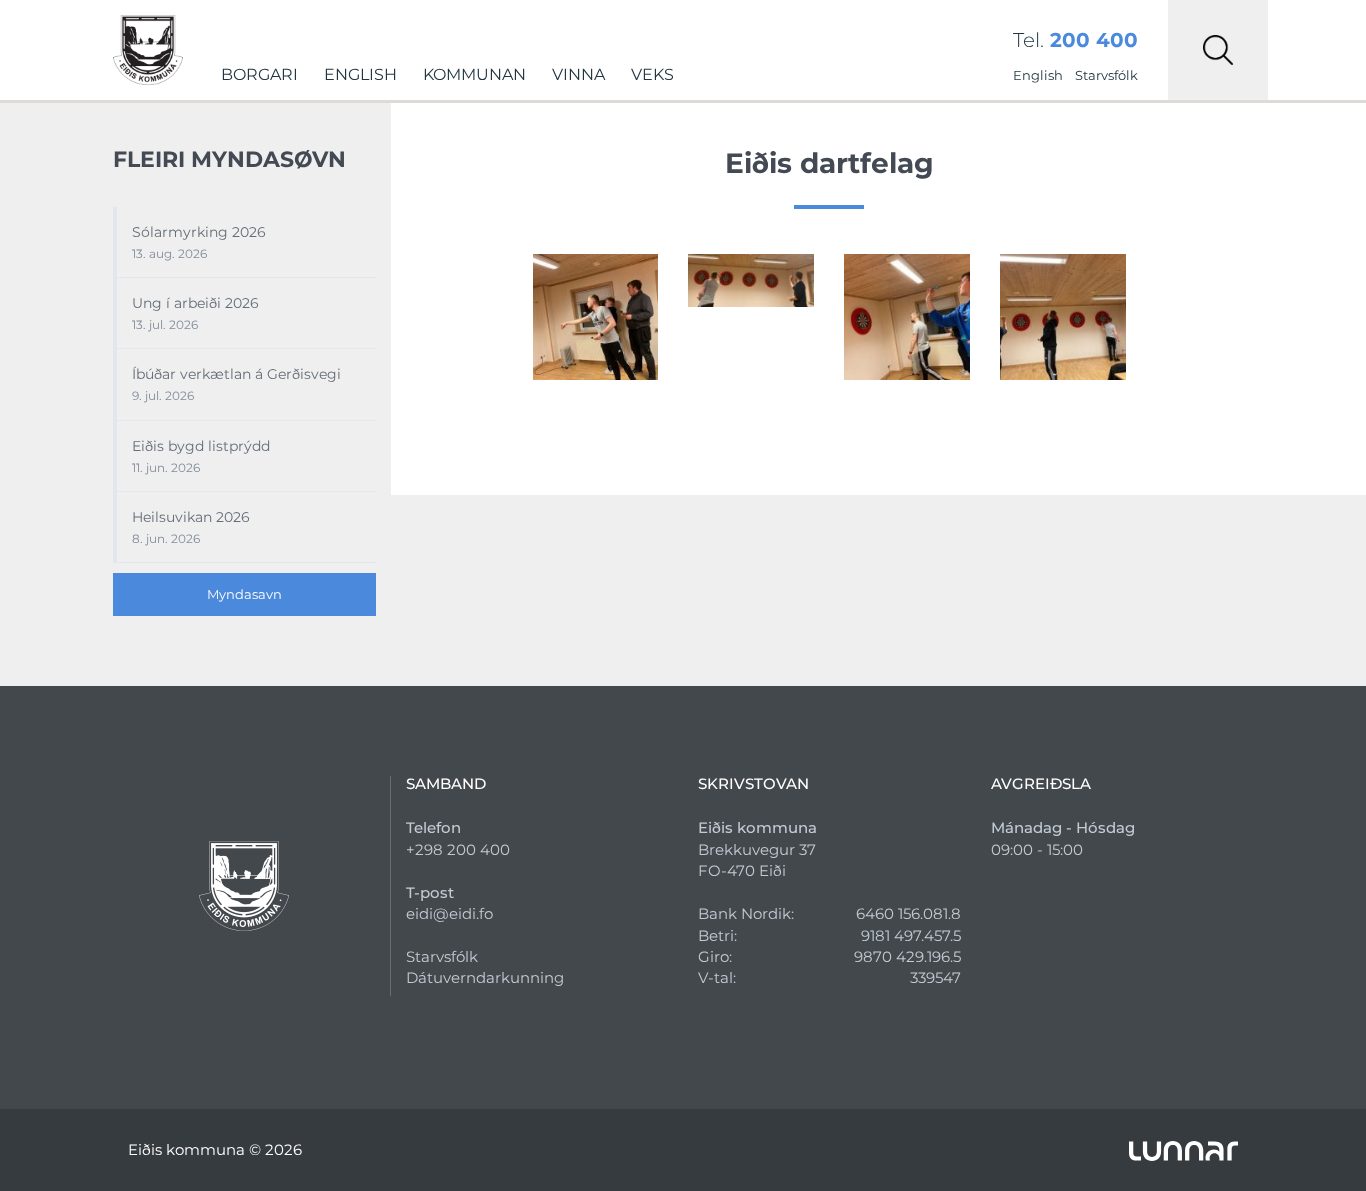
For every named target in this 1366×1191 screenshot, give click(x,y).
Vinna (578, 74)
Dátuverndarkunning (485, 977)
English (360, 74)
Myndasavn (244, 594)
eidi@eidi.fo (449, 913)
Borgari (259, 74)
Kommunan (474, 74)
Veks (652, 74)
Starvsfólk (1106, 75)
